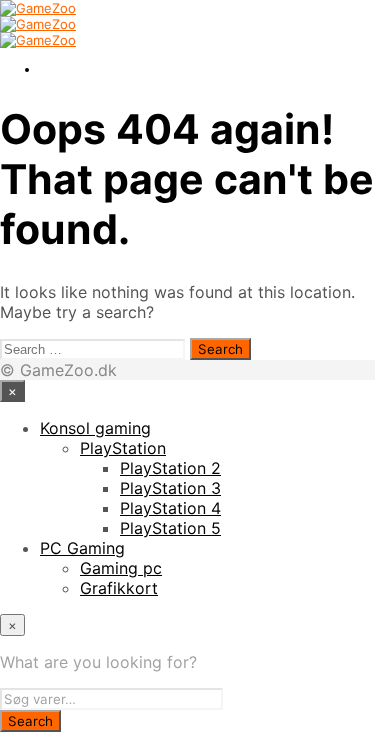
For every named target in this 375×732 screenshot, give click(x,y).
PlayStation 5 (170, 528)
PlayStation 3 (170, 488)
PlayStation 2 (170, 468)
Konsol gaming (95, 428)
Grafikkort (119, 588)
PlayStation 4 (170, 508)
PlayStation (123, 448)
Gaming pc (121, 568)
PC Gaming (82, 548)
